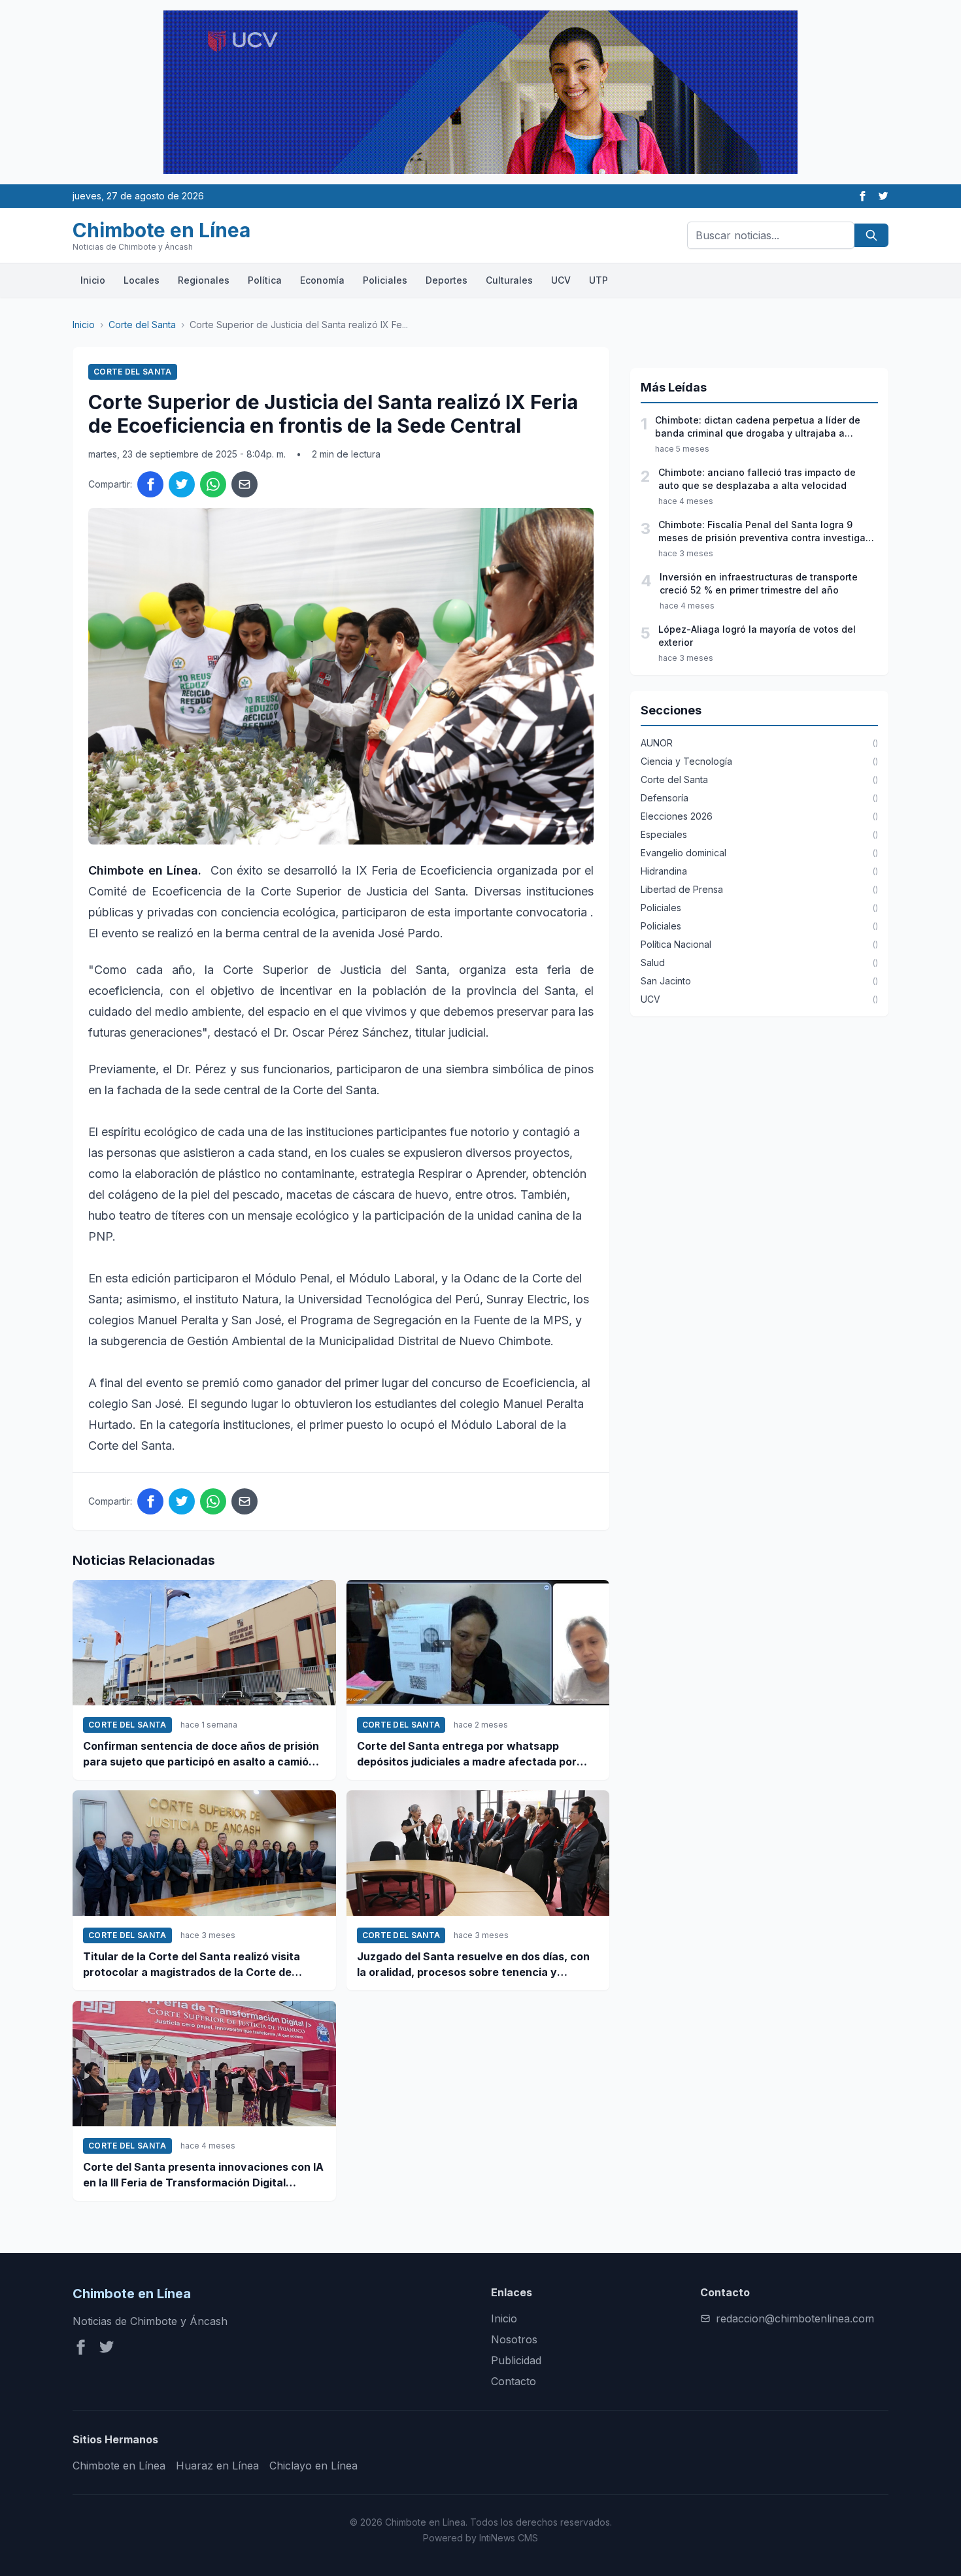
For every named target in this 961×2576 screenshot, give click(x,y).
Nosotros (514, 2339)
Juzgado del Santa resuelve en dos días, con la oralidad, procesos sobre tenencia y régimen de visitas (473, 1965)
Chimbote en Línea (119, 2466)
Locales (142, 280)
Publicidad (516, 2360)
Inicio (93, 280)
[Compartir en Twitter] (182, 484)
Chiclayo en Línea (313, 2466)
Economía (322, 280)
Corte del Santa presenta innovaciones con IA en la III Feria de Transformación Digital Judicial (203, 2175)
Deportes (447, 280)
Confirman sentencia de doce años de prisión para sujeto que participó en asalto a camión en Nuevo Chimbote (201, 1754)
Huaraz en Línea (217, 2466)
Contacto (514, 2381)
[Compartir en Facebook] (150, 484)
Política (265, 280)
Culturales (509, 280)
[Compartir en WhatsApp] (213, 484)
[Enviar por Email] (244, 484)
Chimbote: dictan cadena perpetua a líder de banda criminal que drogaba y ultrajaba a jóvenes (758, 427)
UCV (561, 280)
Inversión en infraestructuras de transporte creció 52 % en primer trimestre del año (759, 583)
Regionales (204, 280)
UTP (599, 280)
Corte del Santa (142, 325)
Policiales (385, 280)
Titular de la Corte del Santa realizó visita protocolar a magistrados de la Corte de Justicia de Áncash (192, 1965)
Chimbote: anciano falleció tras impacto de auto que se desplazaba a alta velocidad (757, 479)
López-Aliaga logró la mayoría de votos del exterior (757, 636)
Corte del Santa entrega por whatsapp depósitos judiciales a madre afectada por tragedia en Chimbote (467, 1754)
